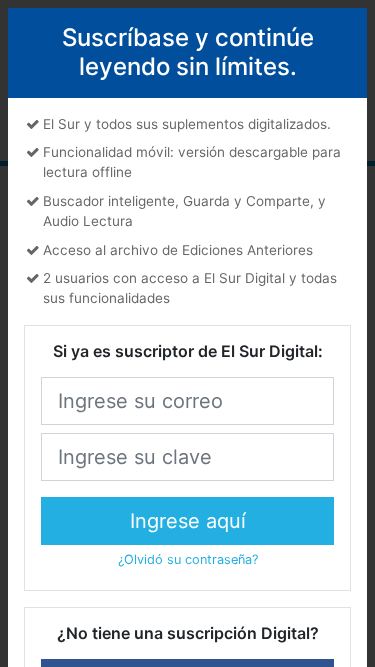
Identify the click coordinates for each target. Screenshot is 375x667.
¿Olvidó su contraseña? (188, 559)
